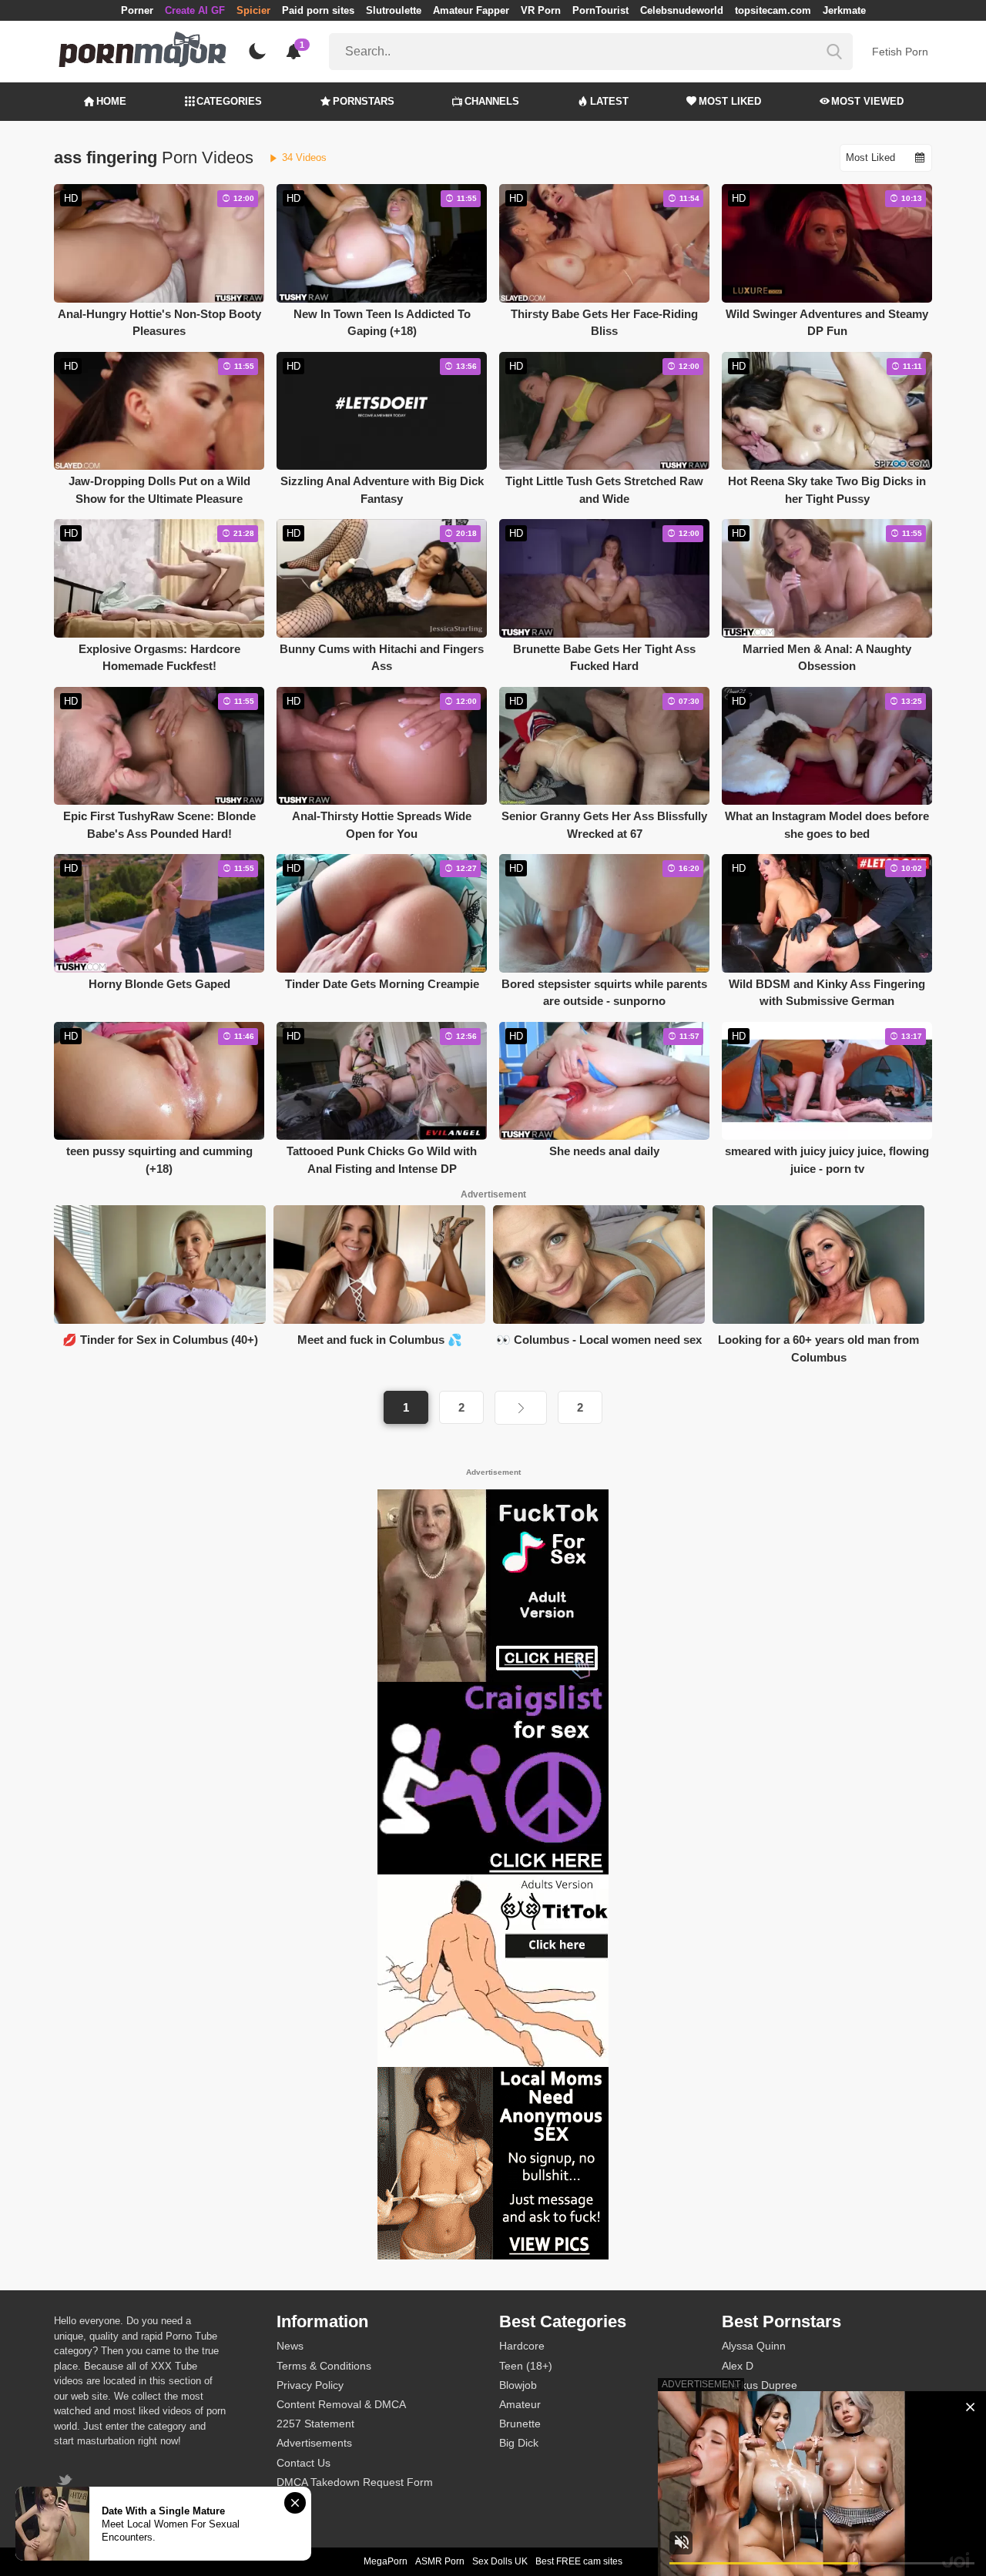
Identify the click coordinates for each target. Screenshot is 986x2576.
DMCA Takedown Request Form (355, 2482)
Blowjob (518, 2385)
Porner (137, 10)
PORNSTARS (364, 101)
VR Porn (541, 10)
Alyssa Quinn (754, 2346)
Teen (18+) (526, 2366)
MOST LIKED (730, 101)
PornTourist (600, 10)
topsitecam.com (773, 10)
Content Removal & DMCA (341, 2404)
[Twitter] (67, 2482)
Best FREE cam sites (579, 2561)
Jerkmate (844, 10)
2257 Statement (315, 2424)
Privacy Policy (310, 2385)
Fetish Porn (900, 52)
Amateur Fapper (471, 10)
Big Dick (519, 2443)
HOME (111, 101)
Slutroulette (394, 10)
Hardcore (522, 2346)
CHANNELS (492, 101)
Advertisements (314, 2443)
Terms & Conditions (324, 2366)
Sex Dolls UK (500, 2561)
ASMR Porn (440, 2561)
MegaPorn (386, 2561)
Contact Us (304, 2463)
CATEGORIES (229, 101)
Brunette (520, 2424)
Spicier (253, 10)
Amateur (520, 2404)
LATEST (609, 101)
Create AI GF (195, 10)
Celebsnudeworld (682, 10)
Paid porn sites (318, 10)
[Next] (521, 1408)
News (290, 2346)
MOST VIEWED (867, 101)
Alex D (738, 2366)
